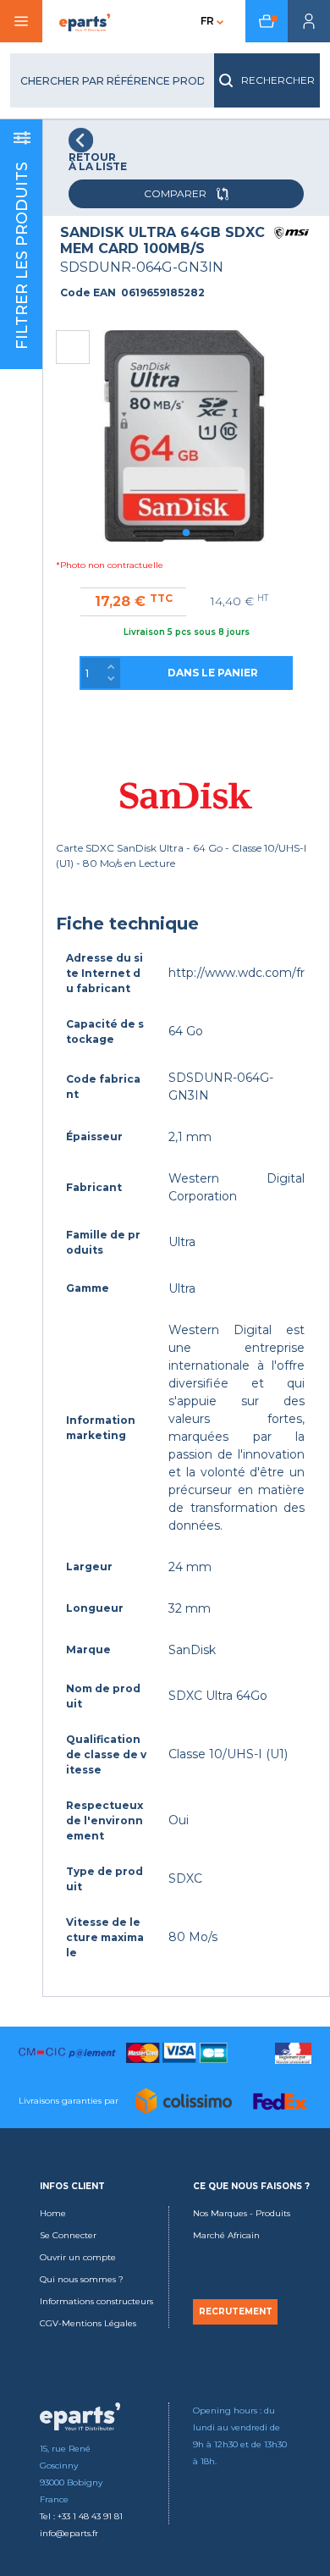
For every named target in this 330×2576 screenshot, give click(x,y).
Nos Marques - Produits (242, 2213)
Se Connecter (68, 2235)
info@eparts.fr (69, 2533)
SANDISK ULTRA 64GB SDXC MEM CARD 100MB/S (162, 240)
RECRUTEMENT (236, 2312)
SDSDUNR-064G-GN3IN (142, 267)
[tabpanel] (186, 436)
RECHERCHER (278, 80)
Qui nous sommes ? (82, 2279)
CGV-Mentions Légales (88, 2323)
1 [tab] (186, 533)
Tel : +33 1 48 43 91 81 (81, 2516)
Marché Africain (226, 2235)
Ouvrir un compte (78, 2257)
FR (207, 21)
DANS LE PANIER (213, 673)
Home (53, 2213)
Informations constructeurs (96, 2301)
